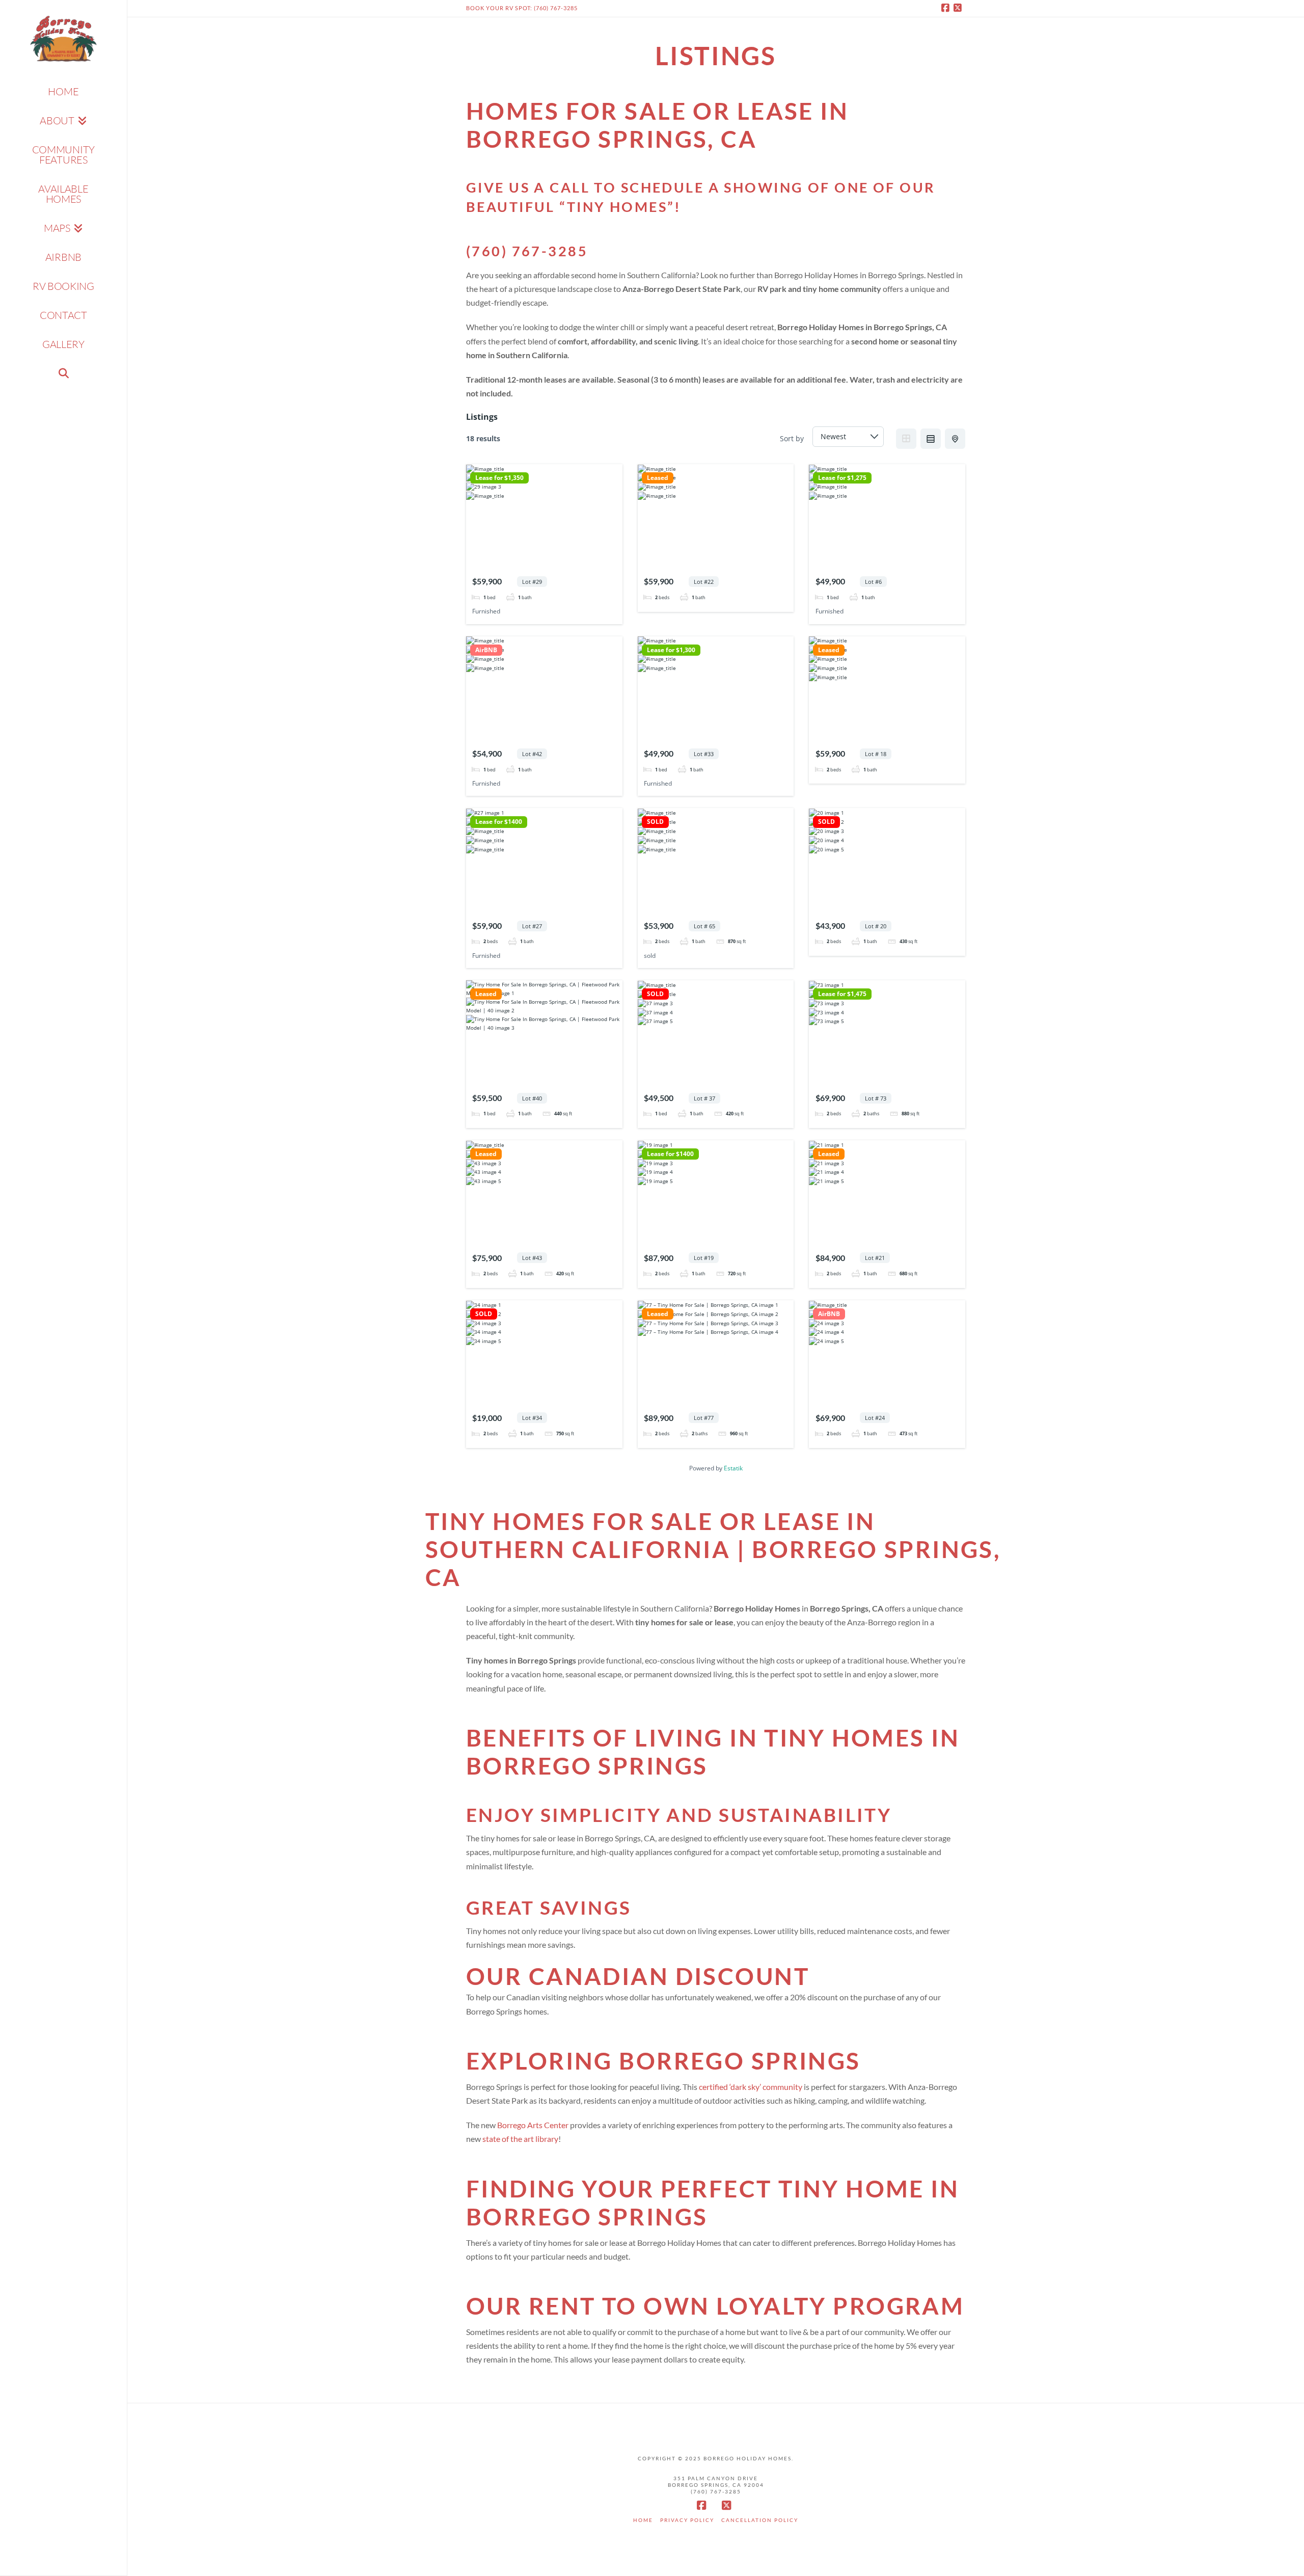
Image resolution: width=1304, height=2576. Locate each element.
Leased (658, 478)
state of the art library (520, 2139)
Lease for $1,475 (842, 994)
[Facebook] (947, 8)
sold (650, 956)
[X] (959, 8)
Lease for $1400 (499, 822)
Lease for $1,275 (842, 478)
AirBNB (486, 650)
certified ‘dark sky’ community (751, 2087)
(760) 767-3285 (527, 251)
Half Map (955, 439)
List (931, 439)
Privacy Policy (687, 2520)
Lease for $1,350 (499, 478)
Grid (906, 439)
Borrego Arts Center (533, 2125)
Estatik (733, 1468)
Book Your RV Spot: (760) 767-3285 (522, 8)
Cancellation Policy (760, 2520)
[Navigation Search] (63, 373)
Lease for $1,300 (671, 650)
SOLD (655, 822)
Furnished (486, 611)
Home (643, 2520)
